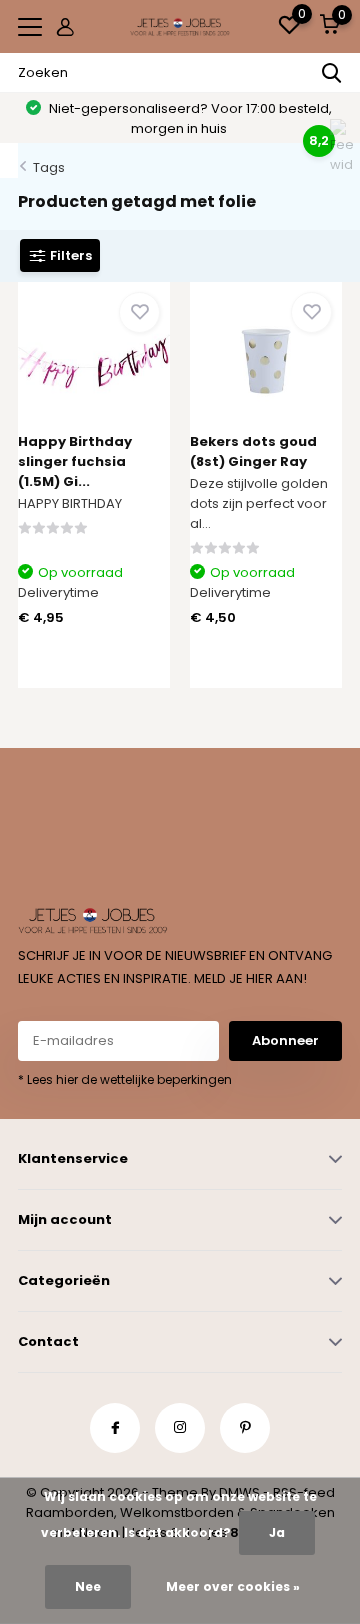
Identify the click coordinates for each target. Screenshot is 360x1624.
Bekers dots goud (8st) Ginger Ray (253, 451)
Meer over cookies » (233, 1586)
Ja (277, 1532)
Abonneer (285, 1040)
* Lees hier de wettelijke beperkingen (125, 1079)
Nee (88, 1586)
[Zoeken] (332, 73)
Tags (49, 167)
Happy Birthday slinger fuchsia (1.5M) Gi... (75, 461)
